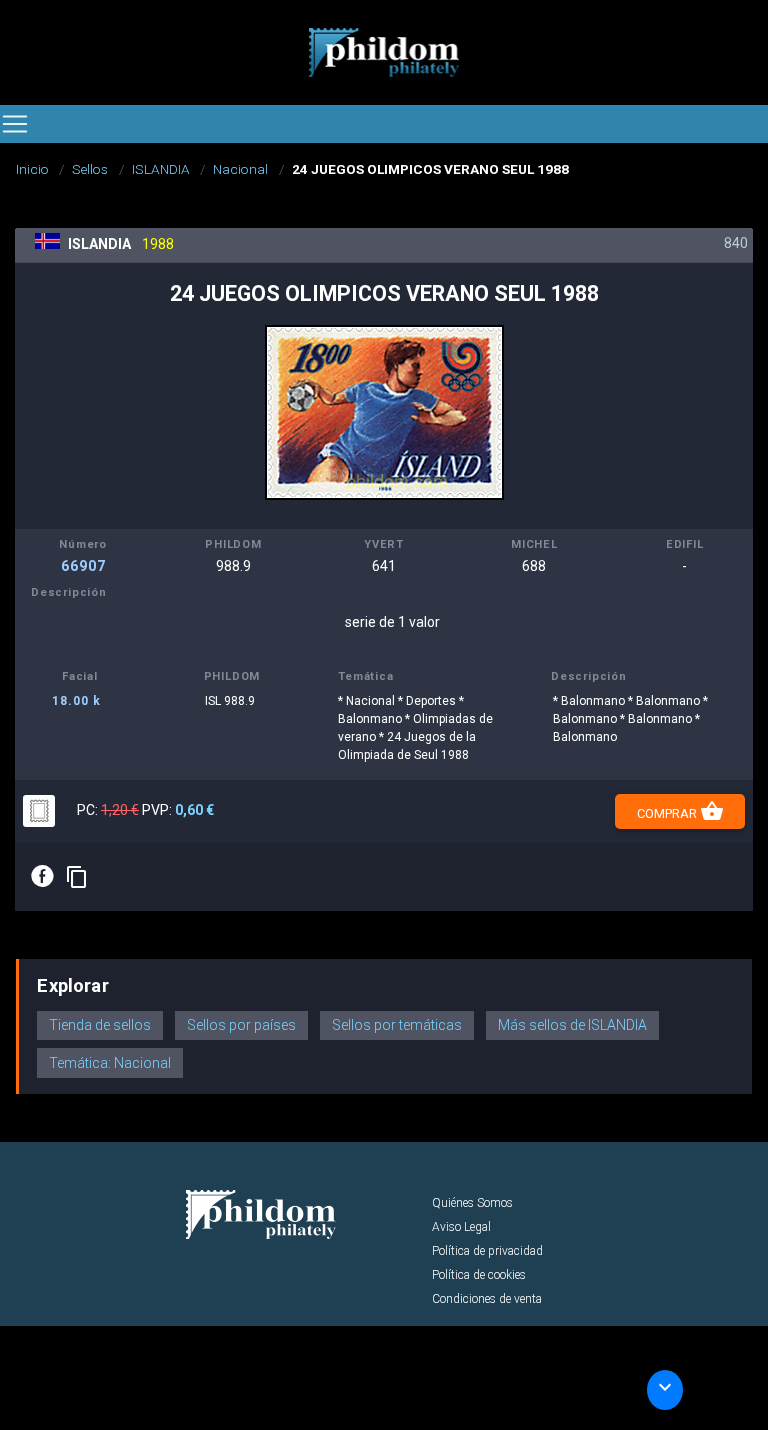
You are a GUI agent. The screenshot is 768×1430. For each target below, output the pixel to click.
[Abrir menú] (15, 124)
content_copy (77, 877)
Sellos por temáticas (397, 1025)
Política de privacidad (487, 1251)
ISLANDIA (161, 169)
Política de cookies (479, 1275)
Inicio (32, 169)
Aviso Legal (461, 1227)
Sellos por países (241, 1025)
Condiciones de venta (487, 1299)
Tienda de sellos (100, 1025)
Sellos (90, 169)
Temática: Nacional (110, 1063)
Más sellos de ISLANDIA (572, 1025)
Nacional (240, 169)
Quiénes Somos (472, 1203)
